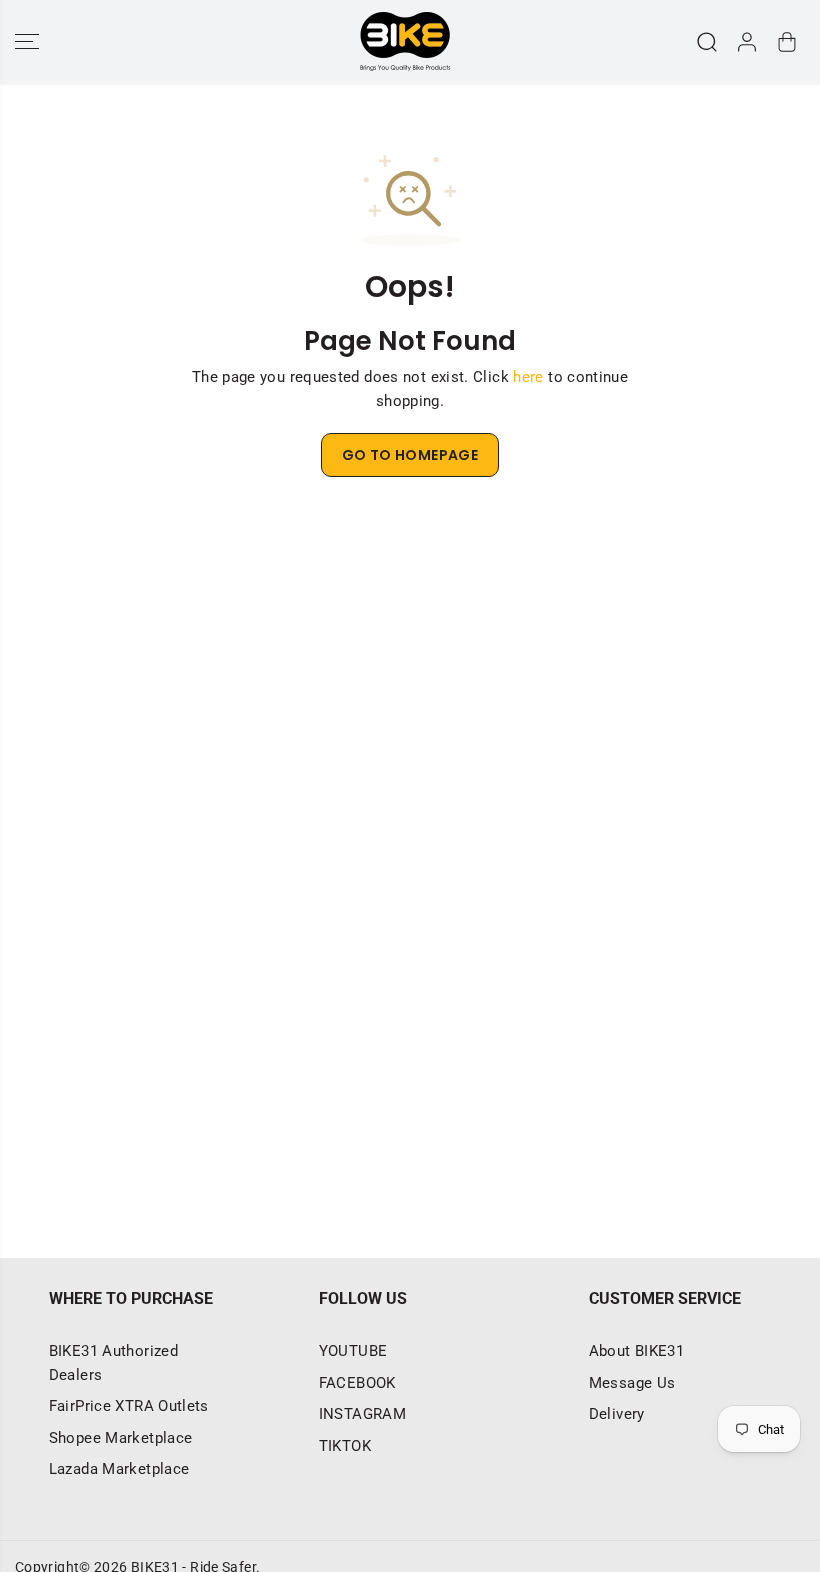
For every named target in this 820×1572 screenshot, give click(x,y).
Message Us (632, 1383)
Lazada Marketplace (119, 1469)
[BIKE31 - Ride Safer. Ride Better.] (405, 41)
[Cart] (787, 42)
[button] (27, 41)
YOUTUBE (353, 1351)
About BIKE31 (636, 1351)
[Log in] (747, 42)
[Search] (707, 42)
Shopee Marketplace (121, 1438)
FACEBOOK (357, 1383)
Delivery (617, 1414)
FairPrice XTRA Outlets (129, 1406)
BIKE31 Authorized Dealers (113, 1363)
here (528, 377)
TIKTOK (345, 1446)
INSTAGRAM (362, 1414)
